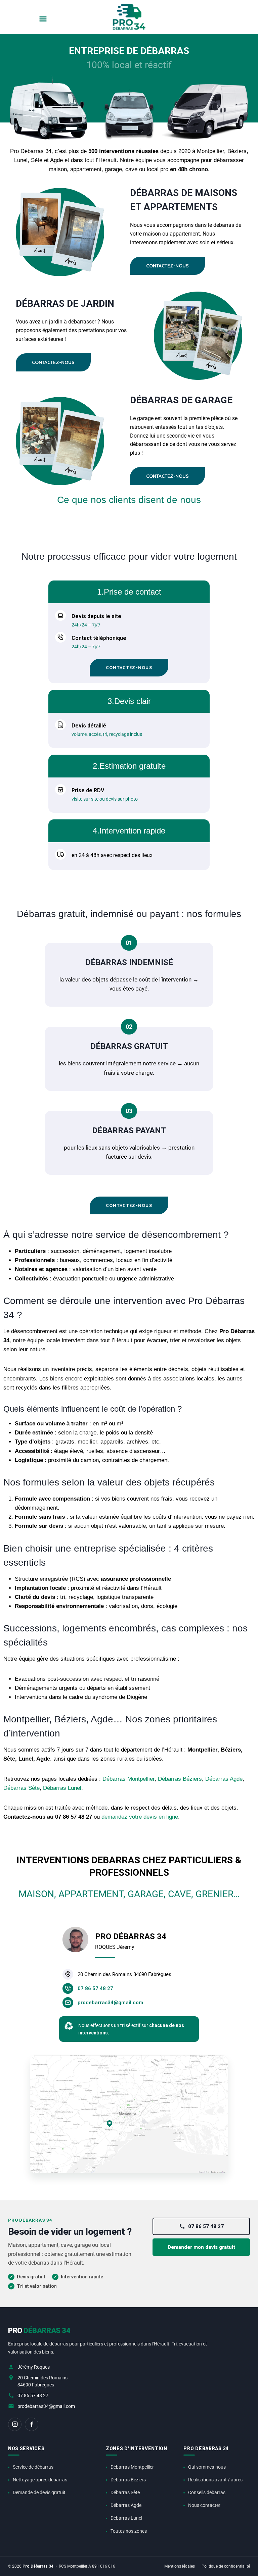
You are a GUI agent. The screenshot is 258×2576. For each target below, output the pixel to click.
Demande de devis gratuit (39, 2492)
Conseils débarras (207, 2492)
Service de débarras (33, 2467)
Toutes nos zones (129, 2531)
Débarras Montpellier (128, 1779)
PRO (39, 2331)
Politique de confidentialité (226, 2566)
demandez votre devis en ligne (140, 1817)
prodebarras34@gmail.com (46, 2406)
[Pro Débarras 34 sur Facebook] (32, 2424)
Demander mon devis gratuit (201, 2247)
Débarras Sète (21, 1788)
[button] (43, 19)
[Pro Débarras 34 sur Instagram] (15, 2424)
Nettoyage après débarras (40, 2480)
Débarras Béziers (180, 1779)
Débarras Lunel (62, 1788)
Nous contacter (204, 2505)
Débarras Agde (224, 1779)
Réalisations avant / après (215, 2480)
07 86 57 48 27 (206, 2226)
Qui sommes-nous (207, 2467)
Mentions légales (180, 2566)
